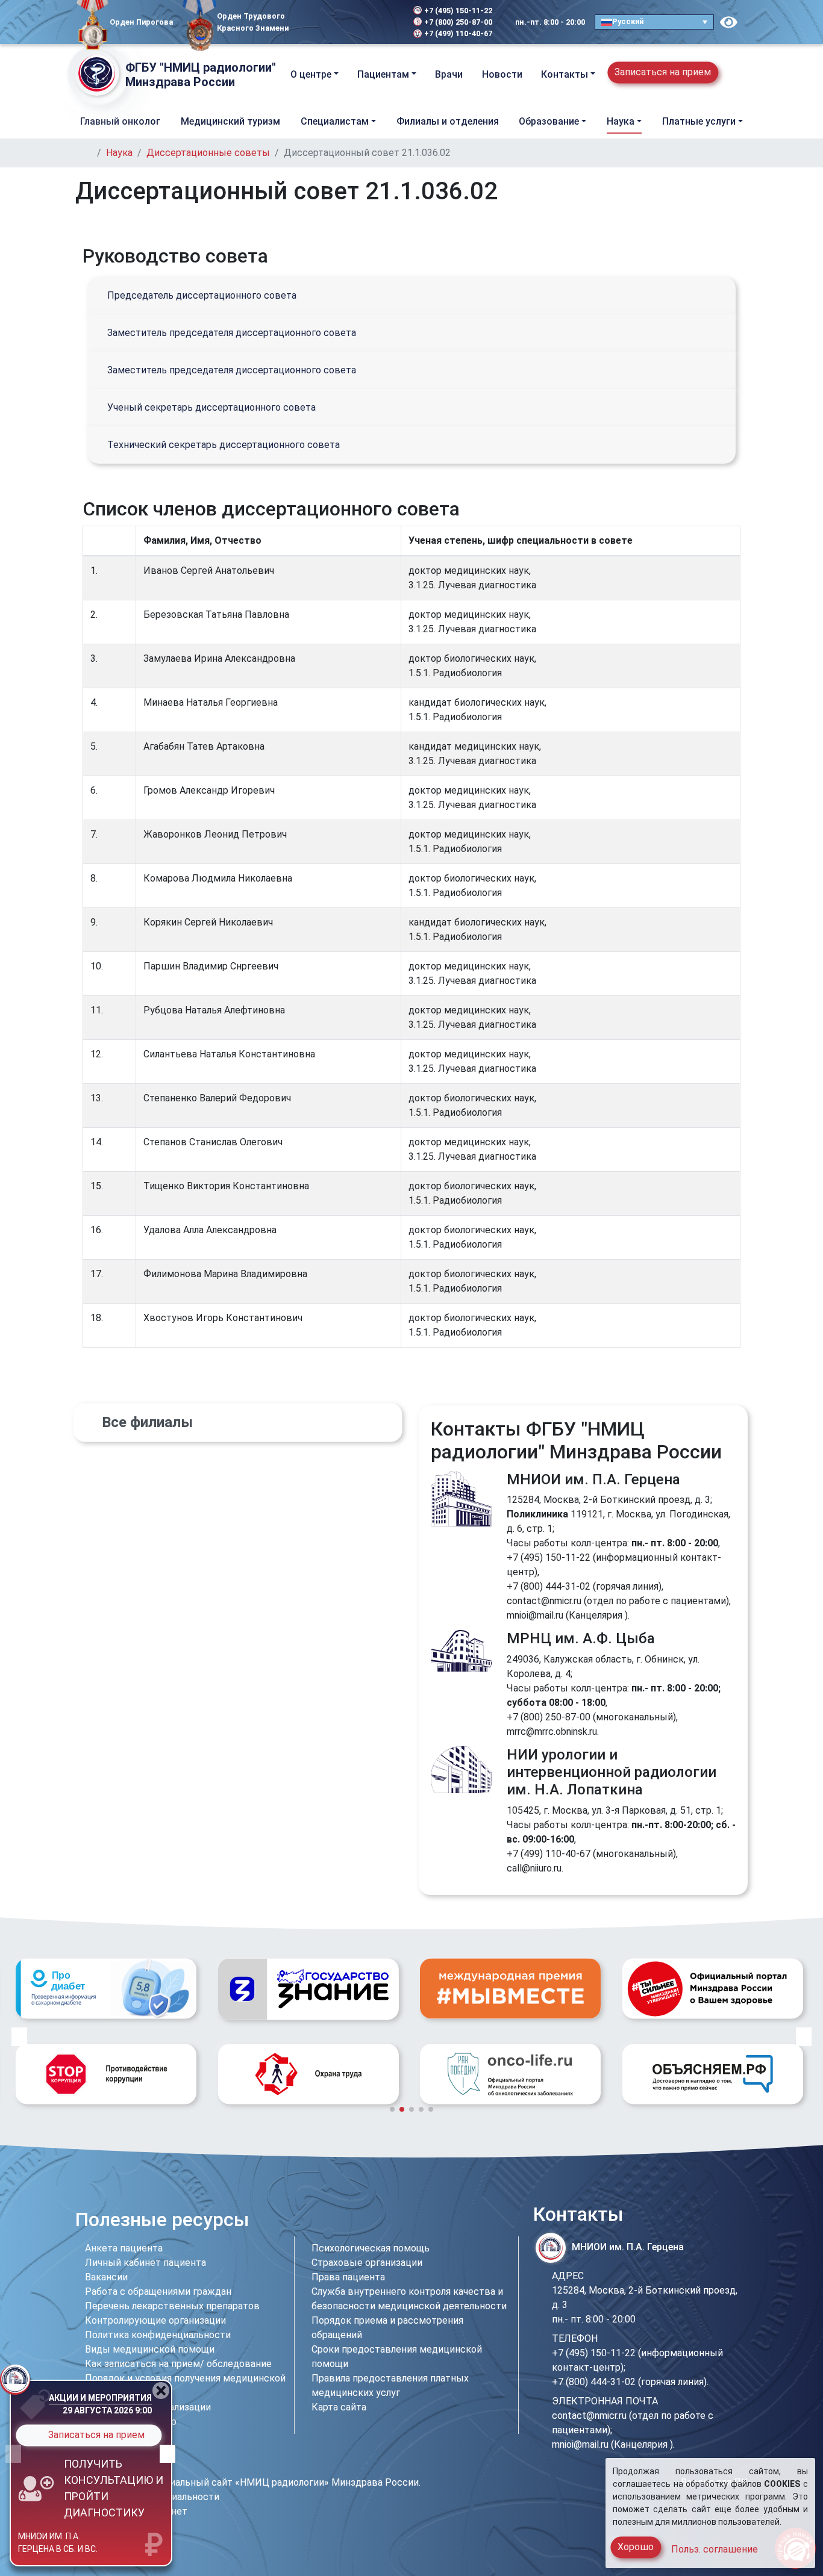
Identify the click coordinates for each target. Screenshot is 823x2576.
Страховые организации (367, 2263)
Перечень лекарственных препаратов (172, 2306)
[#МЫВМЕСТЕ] (308, 1988)
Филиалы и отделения (448, 121)
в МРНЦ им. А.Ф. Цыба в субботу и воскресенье (67, 2539)
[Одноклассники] (337, 22)
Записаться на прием (663, 72)
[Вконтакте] (320, 22)
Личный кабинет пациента (146, 2263)
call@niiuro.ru (534, 1868)
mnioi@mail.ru (535, 1615)
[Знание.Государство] (106, 1989)
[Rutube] (373, 22)
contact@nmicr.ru (544, 1601)
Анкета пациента (124, 2248)
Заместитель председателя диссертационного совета (232, 333)
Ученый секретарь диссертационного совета (211, 407)
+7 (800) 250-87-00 (458, 22)
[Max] (356, 22)
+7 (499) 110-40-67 (458, 33)
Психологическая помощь (371, 2248)
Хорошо (636, 2547)
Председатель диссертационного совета (202, 295)
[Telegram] (305, 22)
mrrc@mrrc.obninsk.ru (552, 1731)
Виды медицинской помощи (150, 2349)
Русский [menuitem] (628, 21)
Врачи (449, 74)
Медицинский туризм (230, 121)
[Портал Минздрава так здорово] (510, 1988)
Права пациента (348, 2277)
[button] (737, 74)
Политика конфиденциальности (158, 2335)
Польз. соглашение (715, 2549)
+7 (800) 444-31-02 (549, 1586)
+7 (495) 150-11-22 (458, 11)
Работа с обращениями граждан (158, 2291)
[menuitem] (654, 22)
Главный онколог (120, 121)
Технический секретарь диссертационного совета (224, 445)
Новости (502, 74)
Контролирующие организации (155, 2320)
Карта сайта (339, 2407)
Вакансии (106, 2277)
